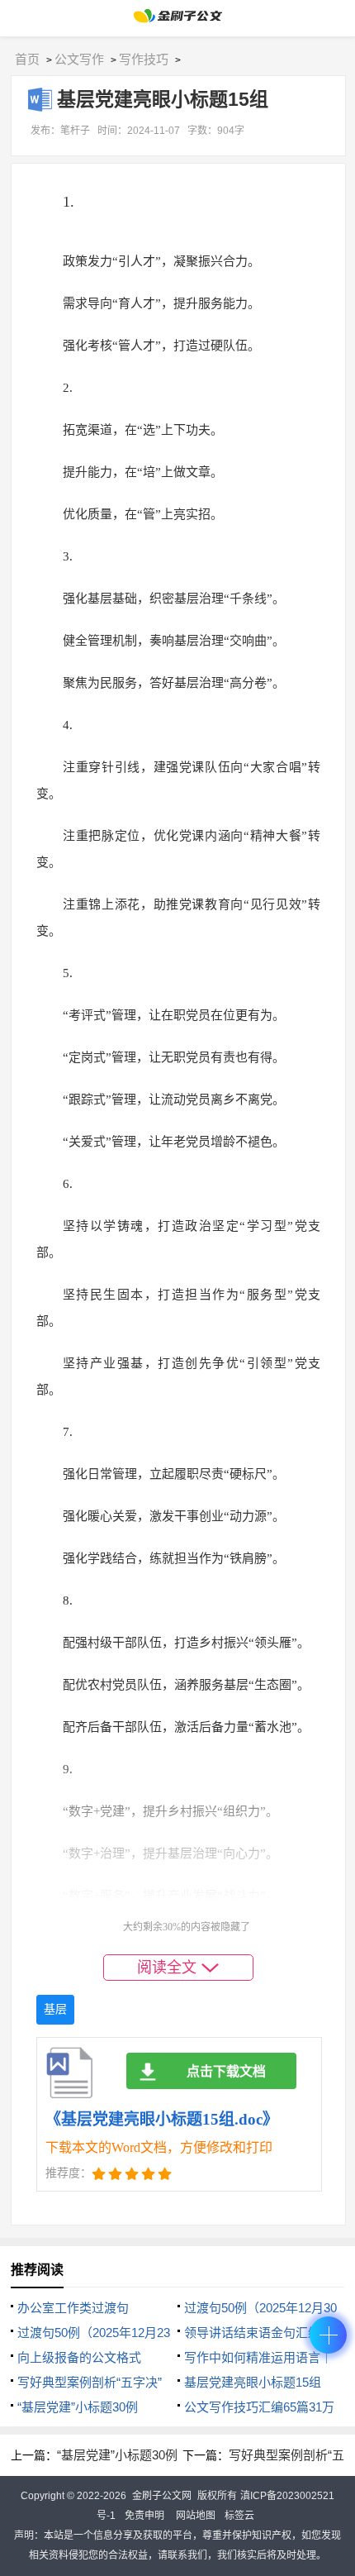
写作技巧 (144, 59)
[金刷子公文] (178, 20)
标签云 (239, 2516)
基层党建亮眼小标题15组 (253, 2382)
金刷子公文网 (162, 2496)
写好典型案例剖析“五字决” (90, 2382)
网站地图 (196, 2516)
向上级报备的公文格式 (79, 2357)
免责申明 (144, 2516)
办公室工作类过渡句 (73, 2308)
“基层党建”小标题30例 (78, 2407)
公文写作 (79, 59)
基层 (55, 2009)
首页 (27, 59)
